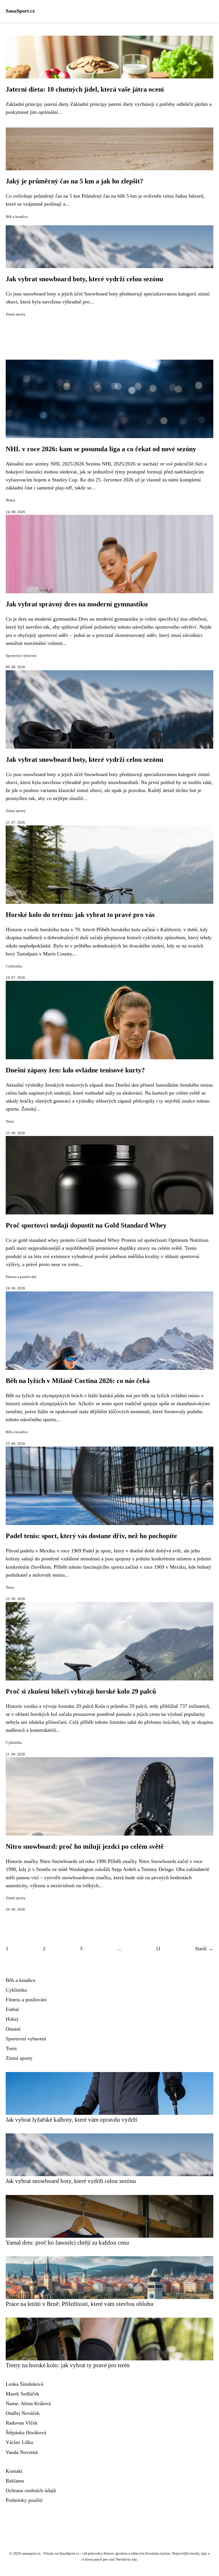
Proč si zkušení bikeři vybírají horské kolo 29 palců (81, 1691)
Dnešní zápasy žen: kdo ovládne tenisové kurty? (75, 1070)
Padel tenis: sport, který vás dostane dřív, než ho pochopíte (91, 1536)
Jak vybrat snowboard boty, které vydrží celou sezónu (84, 279)
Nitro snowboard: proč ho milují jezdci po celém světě (85, 1846)
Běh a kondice (17, 217)
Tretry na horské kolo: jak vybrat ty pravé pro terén (68, 2365)
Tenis (10, 1121)
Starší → (204, 1949)
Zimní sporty (16, 314)
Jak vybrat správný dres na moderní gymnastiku (77, 604)
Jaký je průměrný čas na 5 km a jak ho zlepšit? (74, 181)
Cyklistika (14, 966)
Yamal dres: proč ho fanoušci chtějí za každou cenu (67, 2242)
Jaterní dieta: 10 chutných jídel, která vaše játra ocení (85, 89)
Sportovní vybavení (21, 656)
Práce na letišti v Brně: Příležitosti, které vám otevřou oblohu (80, 2304)
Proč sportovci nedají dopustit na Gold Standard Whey (86, 1225)
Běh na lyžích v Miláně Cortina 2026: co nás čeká (78, 1381)
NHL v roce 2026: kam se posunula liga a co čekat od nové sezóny (101, 449)
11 (158, 1949)
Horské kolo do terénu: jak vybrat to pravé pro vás (80, 915)
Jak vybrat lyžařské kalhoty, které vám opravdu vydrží (71, 2120)
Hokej (10, 500)
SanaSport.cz (20, 11)
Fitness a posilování (21, 1277)
